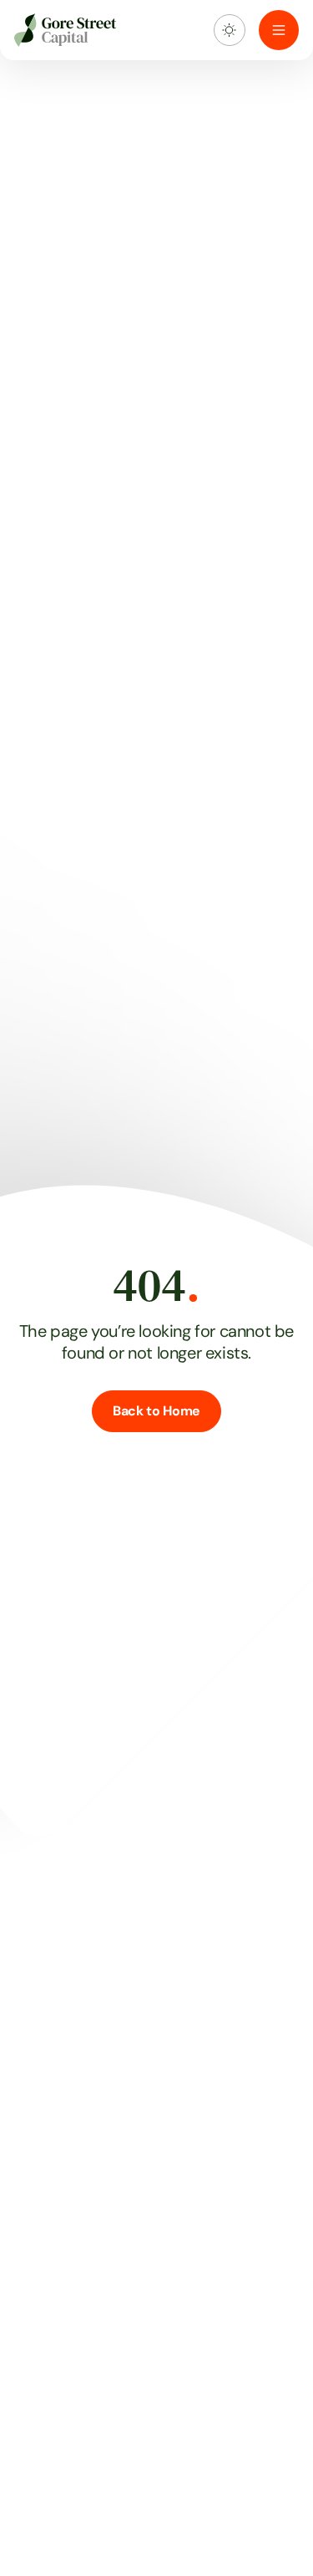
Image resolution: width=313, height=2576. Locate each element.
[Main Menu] (279, 30)
